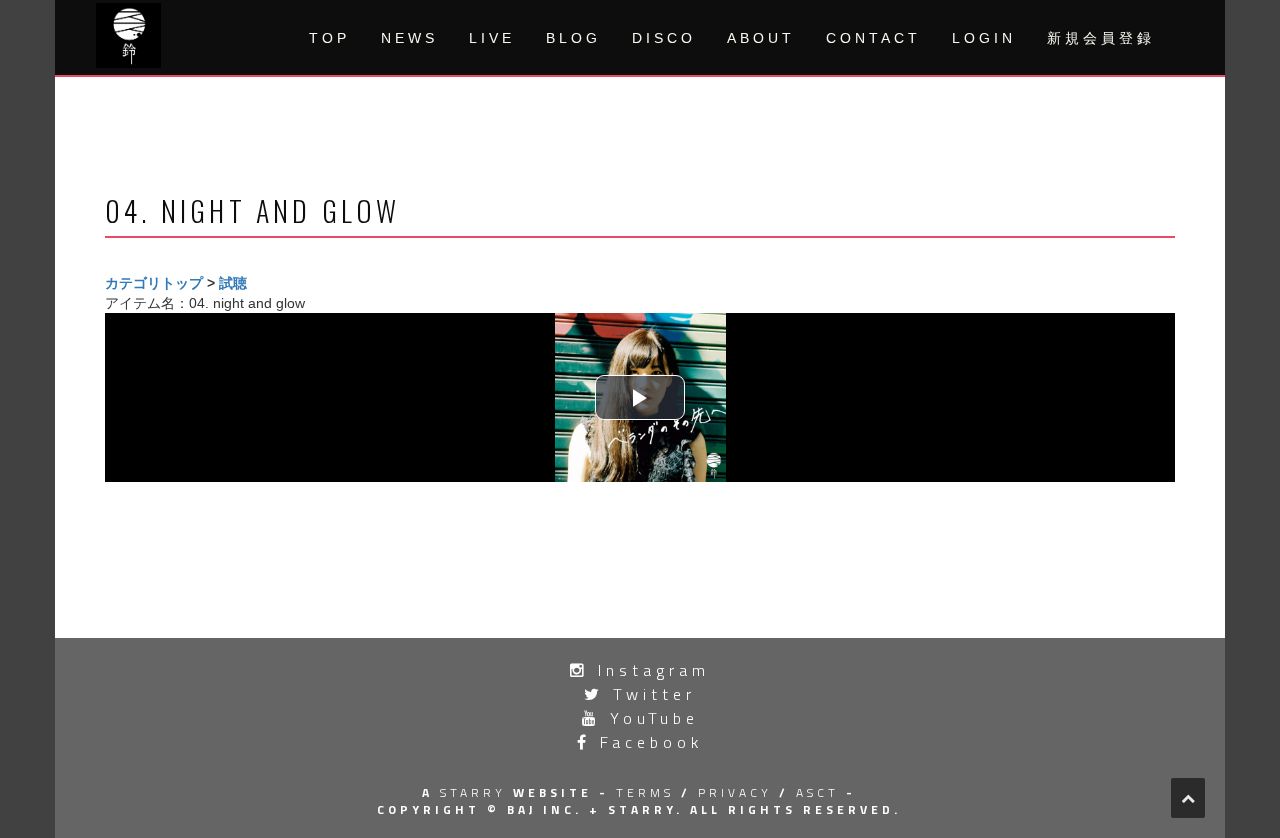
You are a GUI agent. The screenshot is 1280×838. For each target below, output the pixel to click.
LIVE (492, 38)
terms (645, 792)
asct (817, 792)
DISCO (664, 38)
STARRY (473, 792)
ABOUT (761, 38)
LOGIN (984, 38)
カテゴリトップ (154, 283)
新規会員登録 (1101, 38)
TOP (329, 38)
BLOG (573, 38)
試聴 (233, 283)
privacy (735, 792)
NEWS (409, 38)
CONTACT (873, 38)
